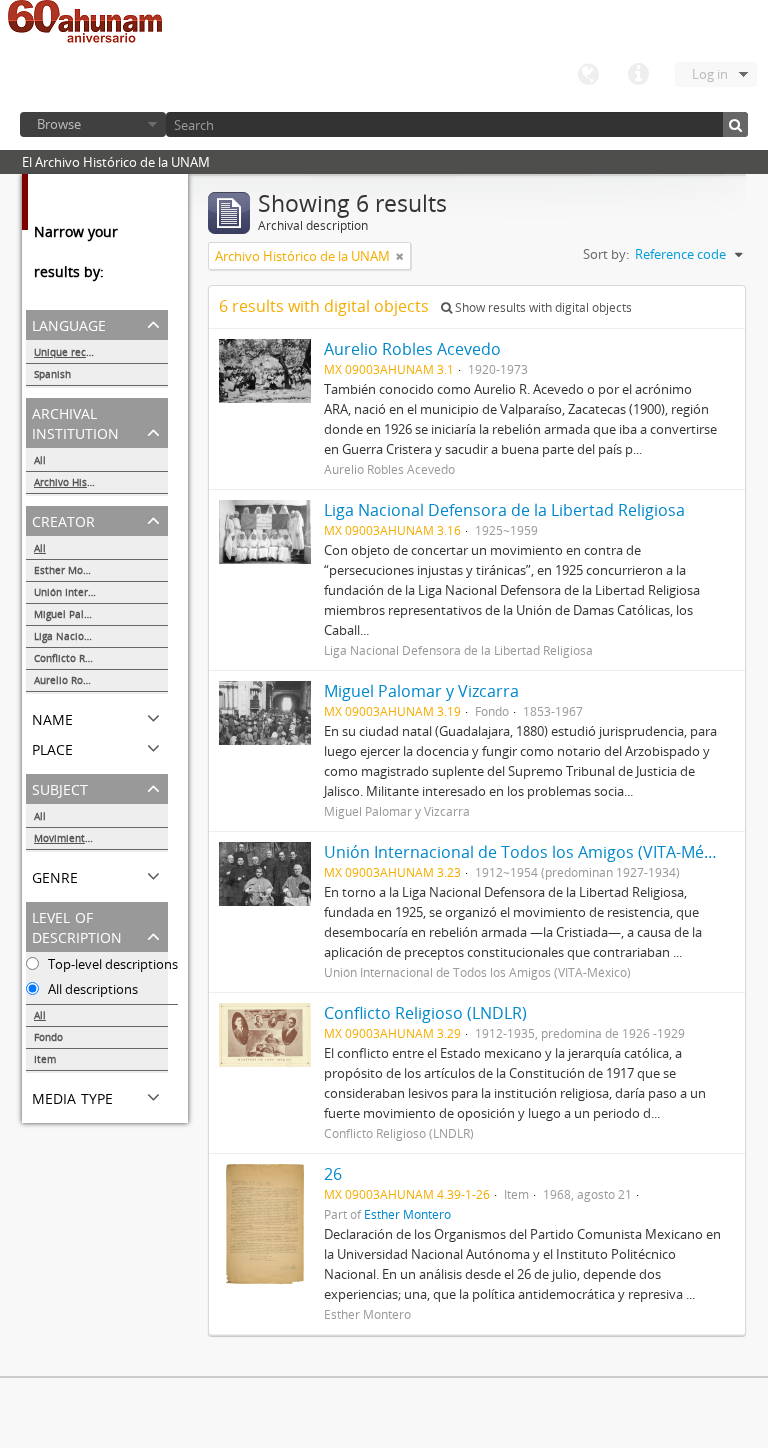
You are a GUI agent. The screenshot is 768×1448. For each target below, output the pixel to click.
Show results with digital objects (542, 307)
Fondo (48, 1037)
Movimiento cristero (82, 838)
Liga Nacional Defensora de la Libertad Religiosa (101, 636)
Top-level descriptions (111, 964)
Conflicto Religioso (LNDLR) (98, 658)
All (40, 460)
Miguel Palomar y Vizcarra (96, 614)
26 (333, 1174)
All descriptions (91, 989)
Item (45, 1059)
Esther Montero (71, 570)
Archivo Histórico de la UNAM (101, 482)
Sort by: (606, 254)
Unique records (70, 352)
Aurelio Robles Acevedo (90, 680)
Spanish (52, 374)
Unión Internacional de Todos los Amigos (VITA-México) (101, 592)
